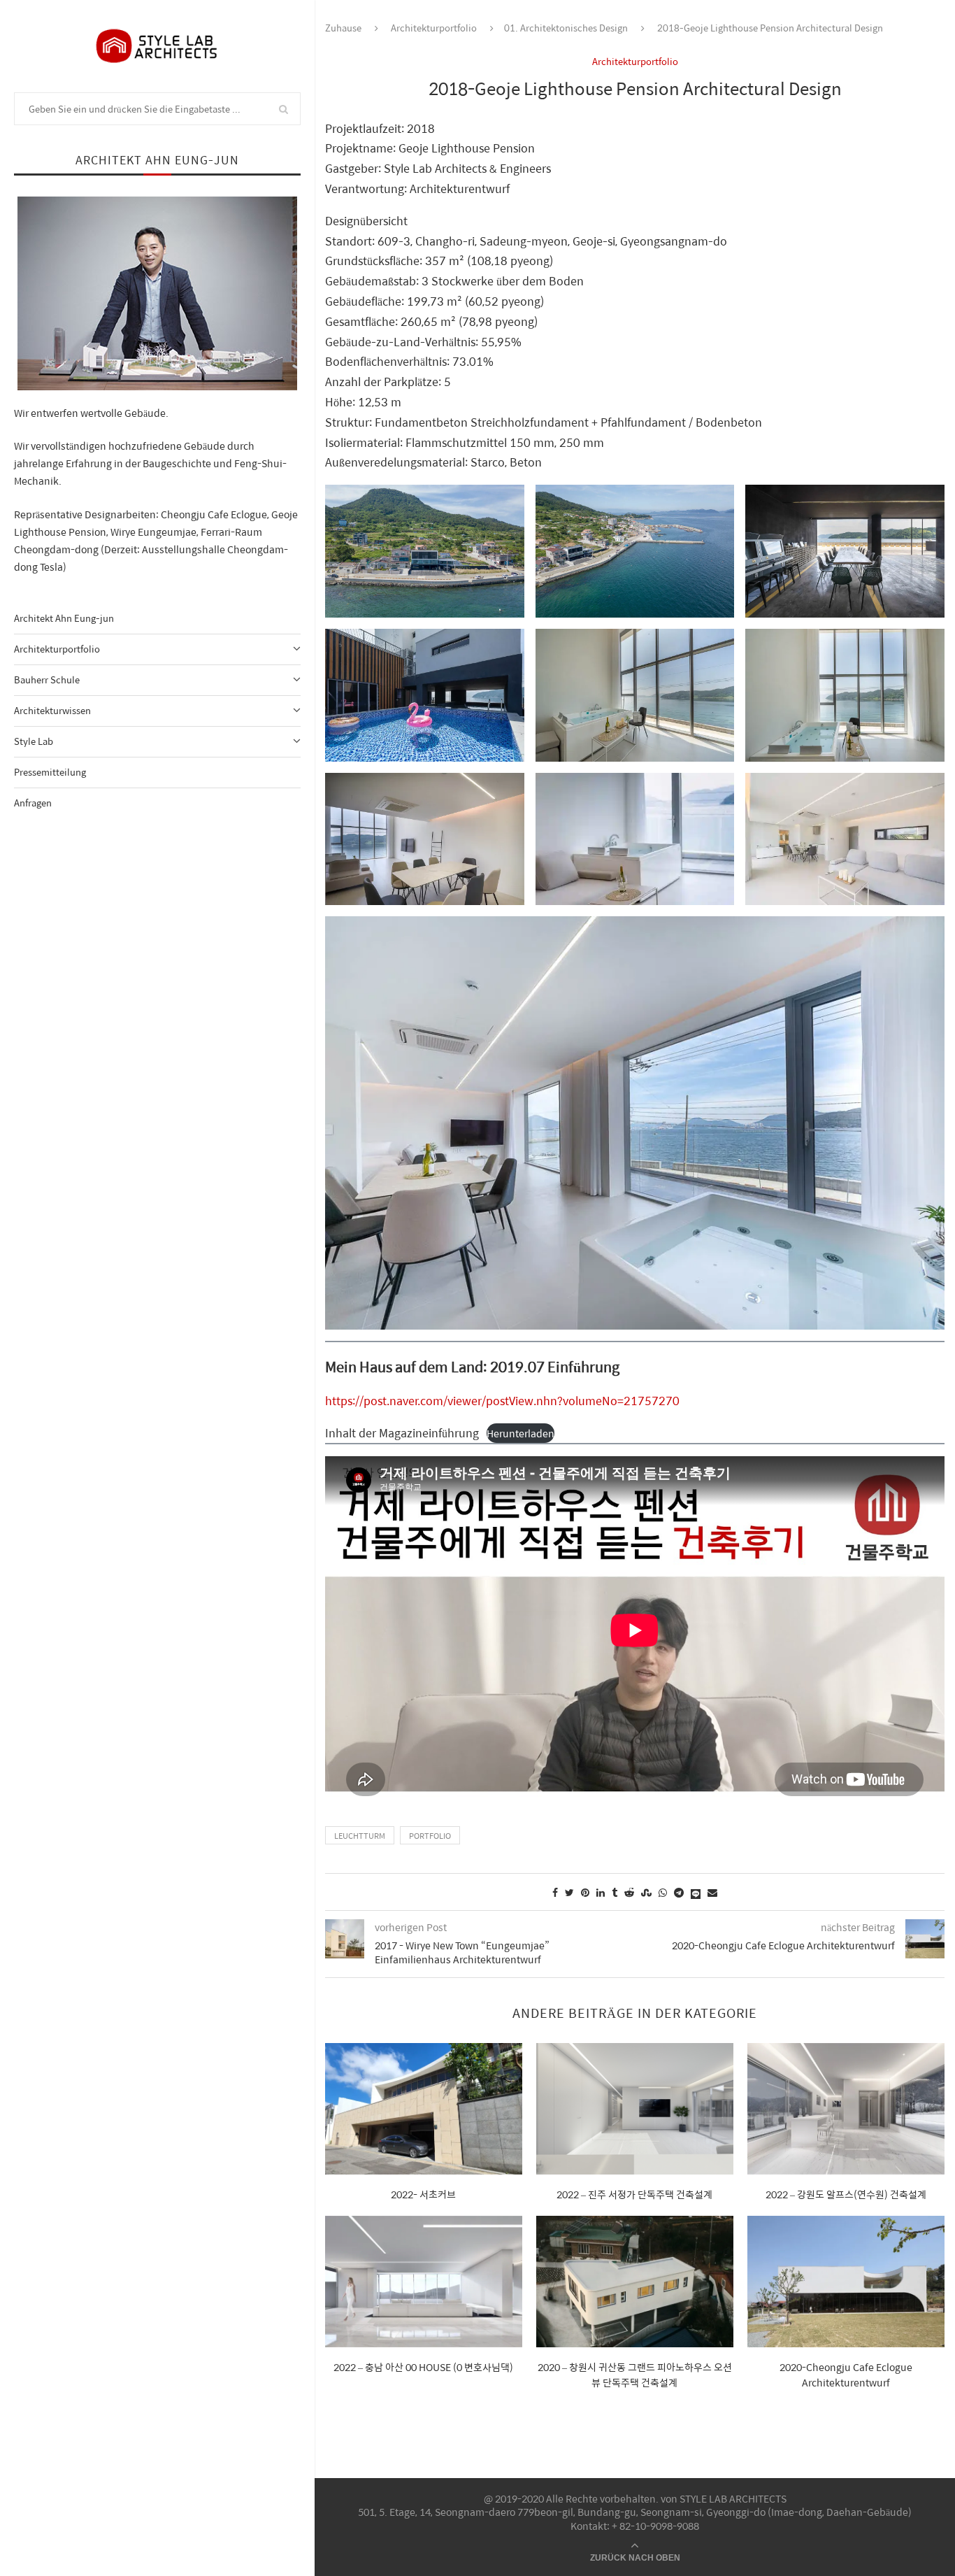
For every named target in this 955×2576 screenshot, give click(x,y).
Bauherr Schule (47, 679)
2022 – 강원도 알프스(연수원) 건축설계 (846, 2194)
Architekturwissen (52, 710)
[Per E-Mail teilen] (712, 1892)
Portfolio (430, 1836)
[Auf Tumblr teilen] (615, 1892)
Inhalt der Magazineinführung (402, 1433)
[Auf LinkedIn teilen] (601, 1892)
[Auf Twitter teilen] (569, 1892)
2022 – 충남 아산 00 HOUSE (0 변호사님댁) (423, 2367)
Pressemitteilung (50, 772)
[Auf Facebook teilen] (555, 1892)
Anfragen (33, 803)
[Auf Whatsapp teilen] (663, 1892)
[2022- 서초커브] (424, 2109)
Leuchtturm (360, 1836)
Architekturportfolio (57, 649)
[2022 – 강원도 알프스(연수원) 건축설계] (846, 2109)
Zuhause (343, 28)
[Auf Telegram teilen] (679, 1892)
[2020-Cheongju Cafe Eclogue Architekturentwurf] (846, 2282)
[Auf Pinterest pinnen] (585, 1892)
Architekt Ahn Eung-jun (64, 618)
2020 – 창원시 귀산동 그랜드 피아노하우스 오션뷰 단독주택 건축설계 (635, 2375)
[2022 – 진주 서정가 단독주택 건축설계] (635, 2109)
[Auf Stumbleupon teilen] (646, 1892)
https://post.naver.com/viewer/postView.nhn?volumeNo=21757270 (502, 1401)
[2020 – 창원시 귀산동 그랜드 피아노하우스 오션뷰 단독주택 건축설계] (635, 2282)
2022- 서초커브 (423, 2194)
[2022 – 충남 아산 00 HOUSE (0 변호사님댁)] (424, 2282)
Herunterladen (520, 1433)
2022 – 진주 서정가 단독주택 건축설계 (634, 2194)
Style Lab (34, 741)
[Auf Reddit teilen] (629, 1892)
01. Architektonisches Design (566, 28)
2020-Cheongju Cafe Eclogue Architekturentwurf (846, 2375)
